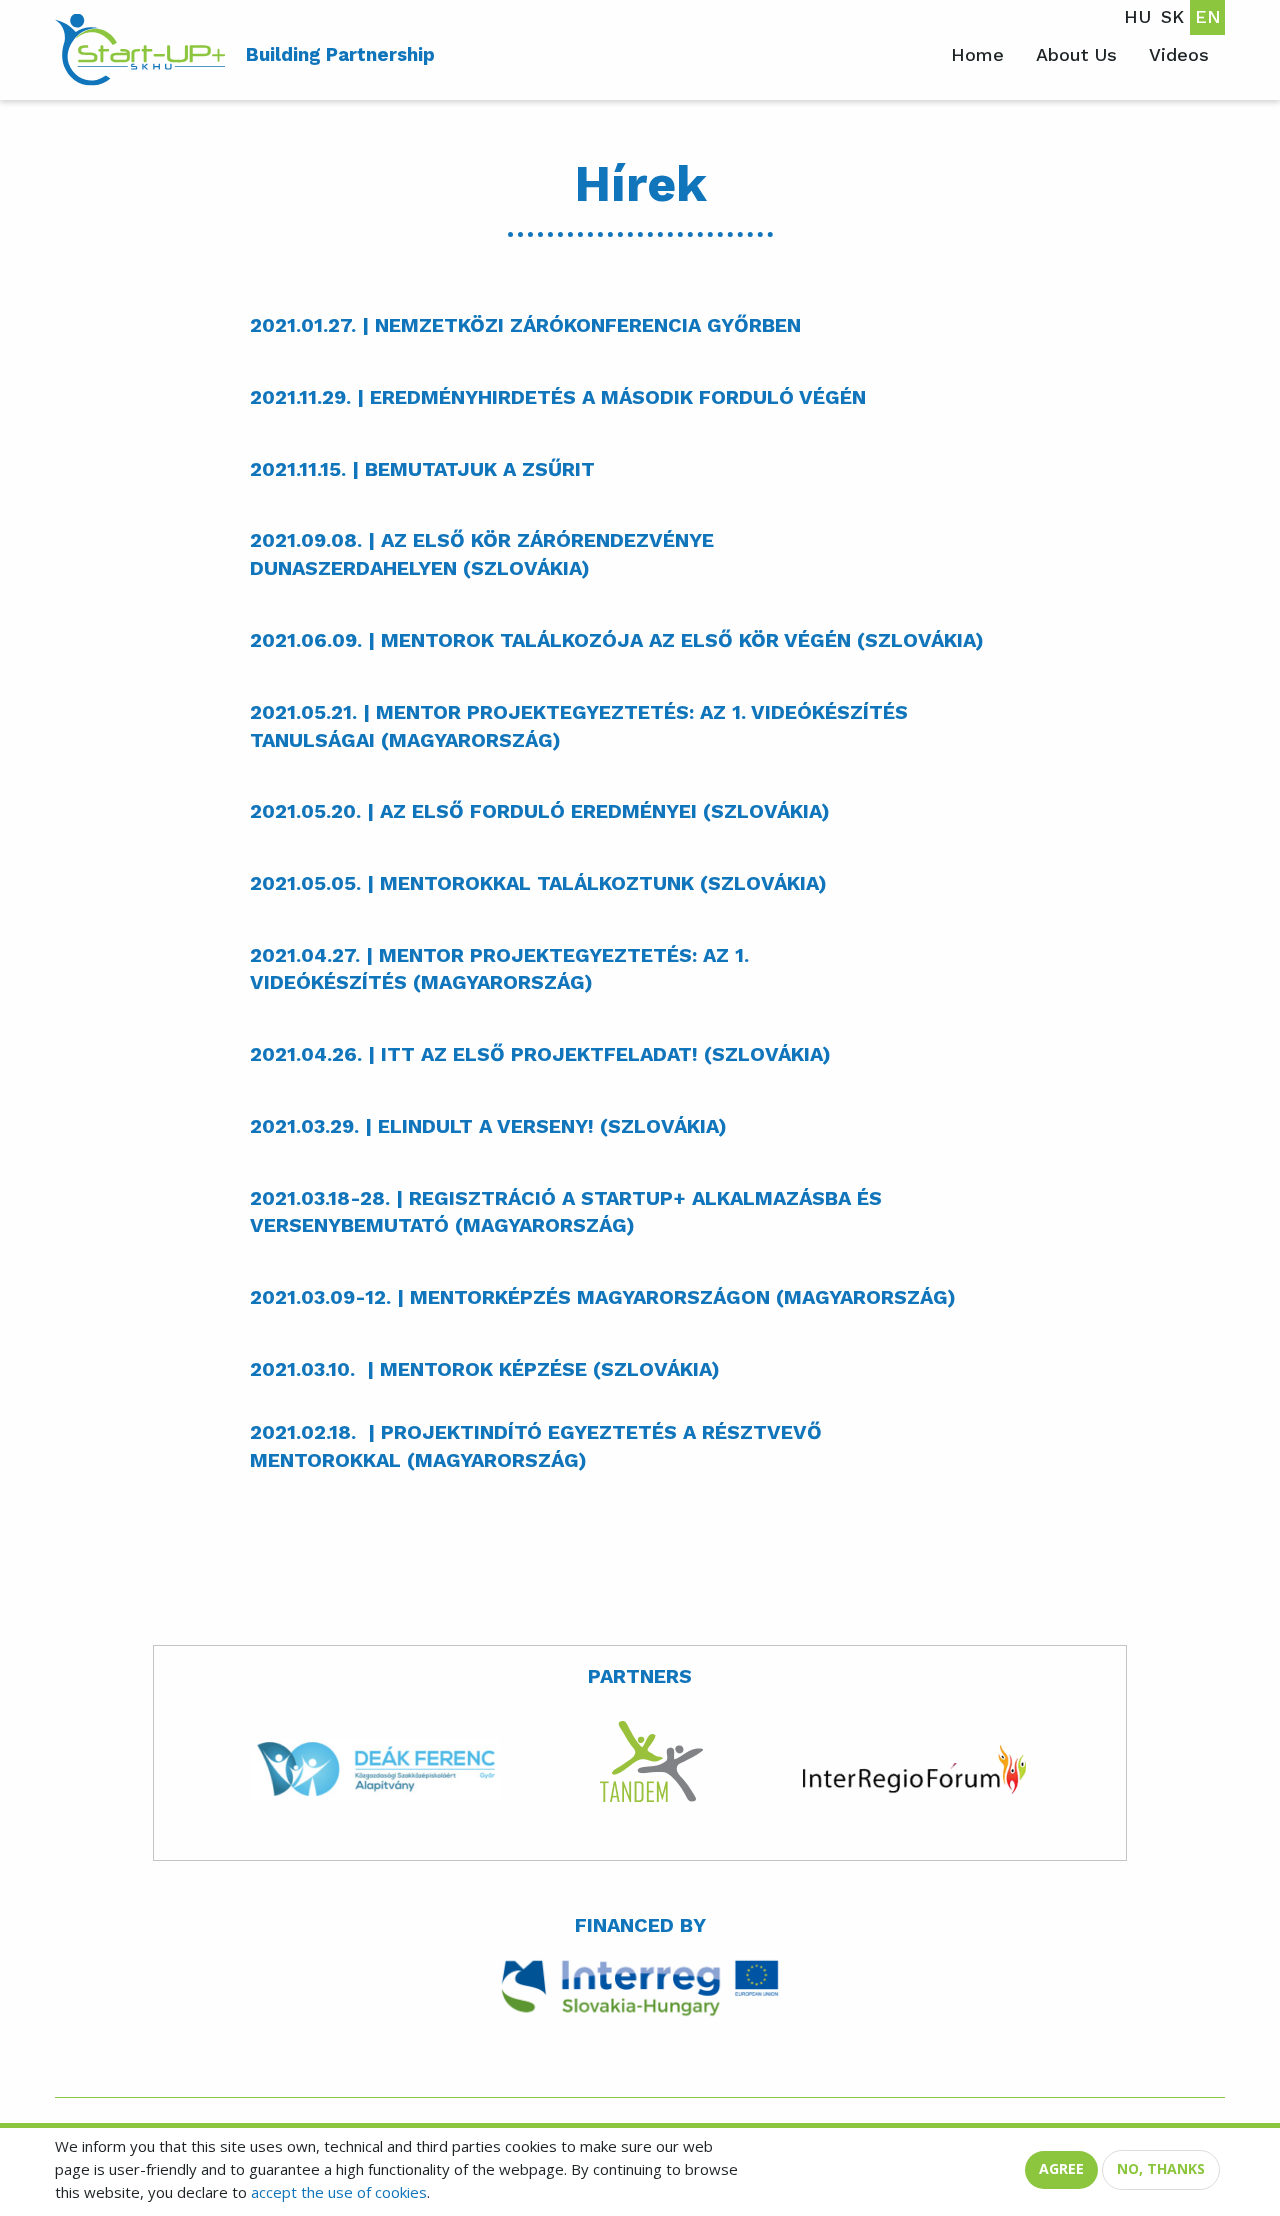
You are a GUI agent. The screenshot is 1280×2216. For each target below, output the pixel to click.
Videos (1179, 55)
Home (977, 55)
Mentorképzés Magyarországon (590, 1297)
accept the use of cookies (339, 2192)
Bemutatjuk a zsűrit (480, 469)
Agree (1061, 2168)
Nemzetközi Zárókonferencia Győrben (588, 325)
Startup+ (142, 50)
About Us (1076, 55)
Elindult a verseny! (486, 1126)
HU (1137, 16)
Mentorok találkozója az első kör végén (616, 640)
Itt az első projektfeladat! (539, 1054)
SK (1172, 16)
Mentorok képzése (483, 1369)
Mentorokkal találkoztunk (537, 883)
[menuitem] (142, 50)
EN (1208, 16)
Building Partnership (340, 55)
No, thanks (1161, 2168)
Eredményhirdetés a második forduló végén (618, 397)
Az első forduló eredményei (538, 811)
